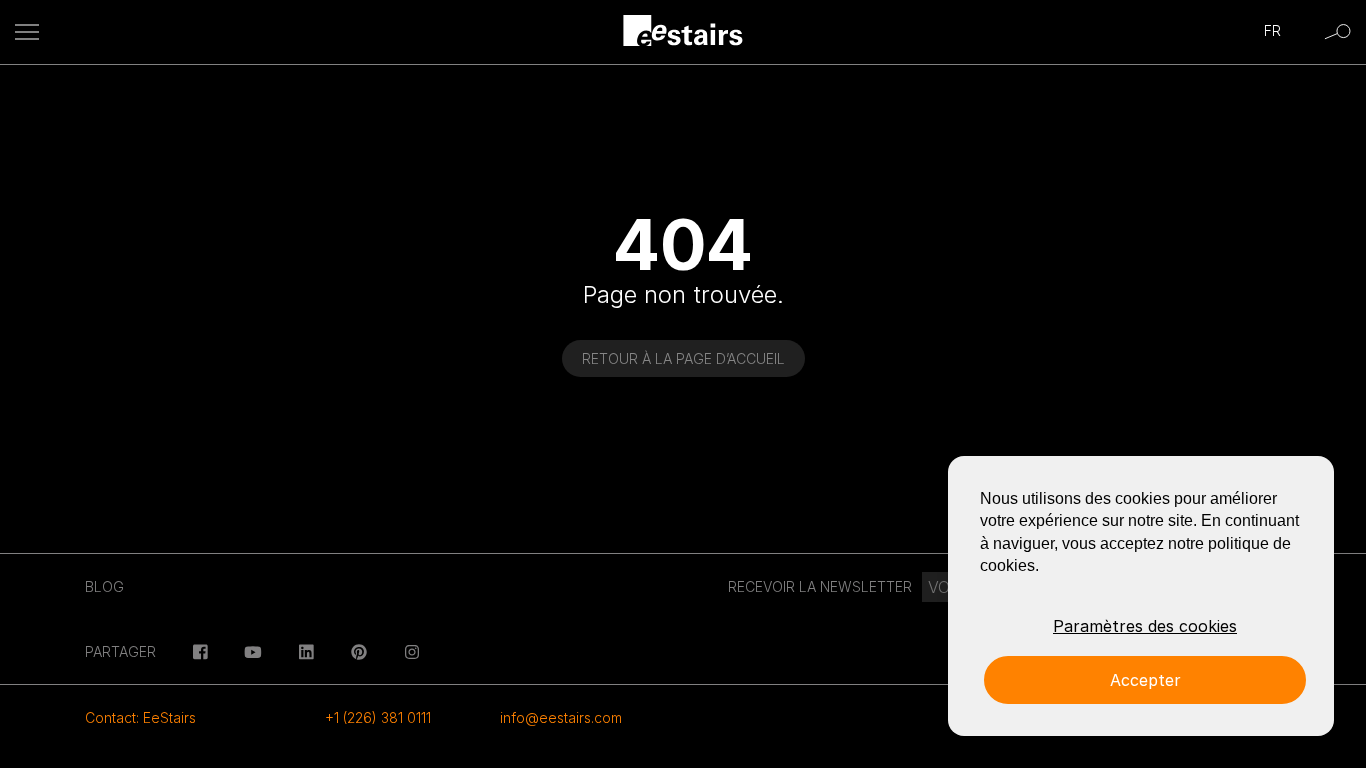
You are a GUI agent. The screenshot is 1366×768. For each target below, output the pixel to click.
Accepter (1145, 680)
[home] (683, 32)
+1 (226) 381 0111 (378, 717)
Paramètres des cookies (1145, 626)
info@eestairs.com (561, 717)
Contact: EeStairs (140, 717)
